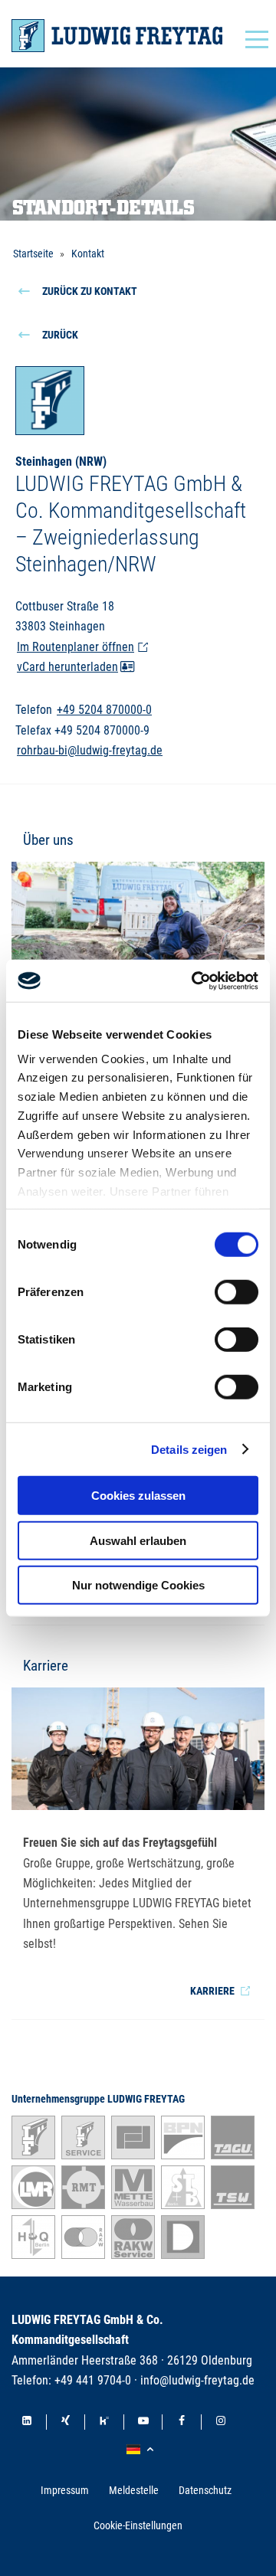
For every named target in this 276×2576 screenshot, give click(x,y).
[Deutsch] (142, 2450)
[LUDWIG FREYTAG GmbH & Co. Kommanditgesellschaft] (117, 36)
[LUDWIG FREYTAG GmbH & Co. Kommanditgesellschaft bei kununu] (104, 2422)
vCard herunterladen (67, 667)
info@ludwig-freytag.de (197, 2380)
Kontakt (88, 254)
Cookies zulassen (138, 1496)
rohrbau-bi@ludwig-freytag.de (90, 750)
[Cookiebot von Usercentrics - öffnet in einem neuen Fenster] (195, 980)
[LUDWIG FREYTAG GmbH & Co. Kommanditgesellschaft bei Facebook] (182, 2422)
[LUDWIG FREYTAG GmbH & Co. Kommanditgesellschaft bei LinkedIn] (27, 2422)
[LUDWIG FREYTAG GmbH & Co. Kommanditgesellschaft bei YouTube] (143, 2422)
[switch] (237, 1292)
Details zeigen (189, 1449)
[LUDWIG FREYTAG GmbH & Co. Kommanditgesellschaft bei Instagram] (221, 2422)
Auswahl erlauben (138, 1540)
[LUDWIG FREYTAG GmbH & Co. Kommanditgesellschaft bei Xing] (66, 2422)
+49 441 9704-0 (93, 2380)
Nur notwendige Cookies (138, 1585)
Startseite (33, 254)
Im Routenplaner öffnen (76, 647)
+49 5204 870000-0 (104, 710)
